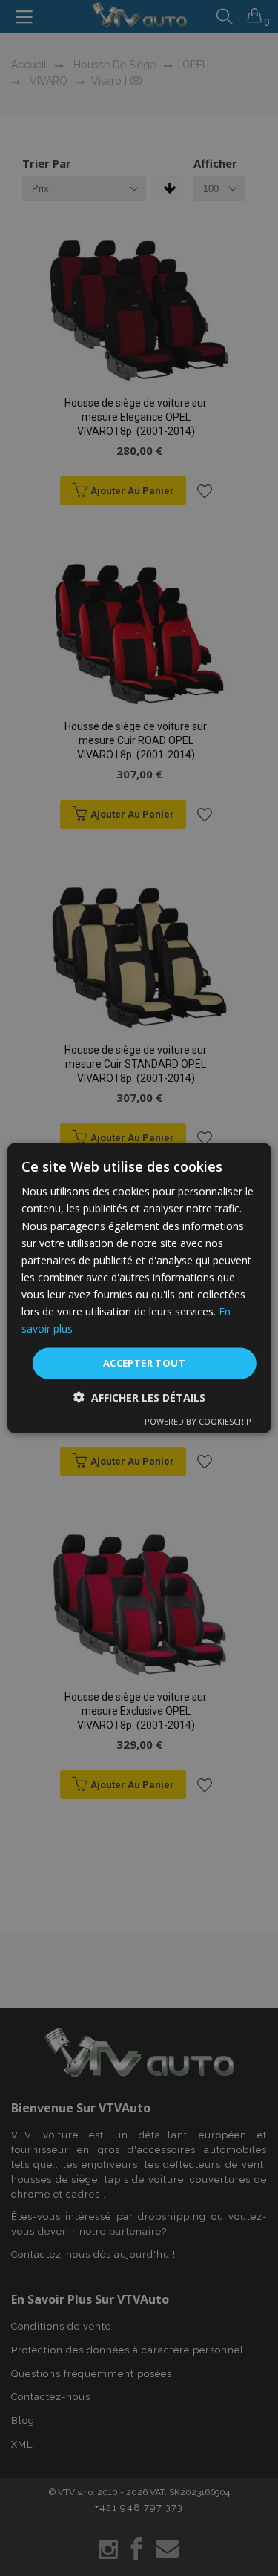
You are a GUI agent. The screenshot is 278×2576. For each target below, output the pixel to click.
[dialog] (139, 1288)
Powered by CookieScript (201, 1420)
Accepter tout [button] (144, 1363)
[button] (139, 1397)
